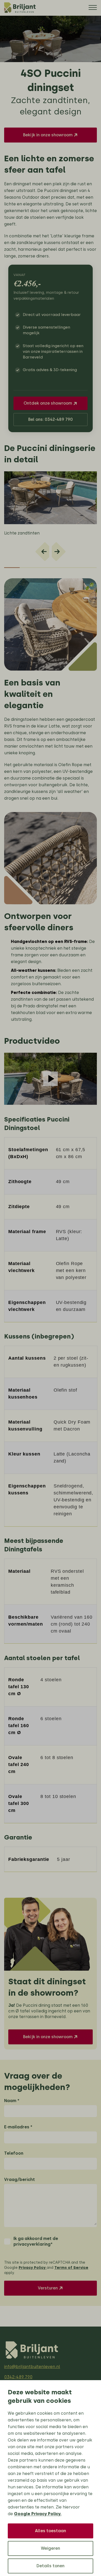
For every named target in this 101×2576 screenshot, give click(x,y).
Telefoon (14, 2153)
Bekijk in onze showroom (48, 135)
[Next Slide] (59, 552)
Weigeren (51, 2548)
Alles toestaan (51, 2531)
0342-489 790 (18, 2377)
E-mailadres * (18, 2127)
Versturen (48, 2288)
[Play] (51, 1079)
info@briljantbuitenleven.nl (32, 2367)
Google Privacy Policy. (38, 2514)
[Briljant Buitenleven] (33, 2350)
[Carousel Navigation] (51, 549)
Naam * (12, 2101)
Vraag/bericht (20, 2180)
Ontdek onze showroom (48, 403)
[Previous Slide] (42, 552)
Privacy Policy (33, 2268)
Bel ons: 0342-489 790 (51, 419)
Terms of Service (71, 2268)
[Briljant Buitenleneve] (21, 8)
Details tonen (51, 2566)
